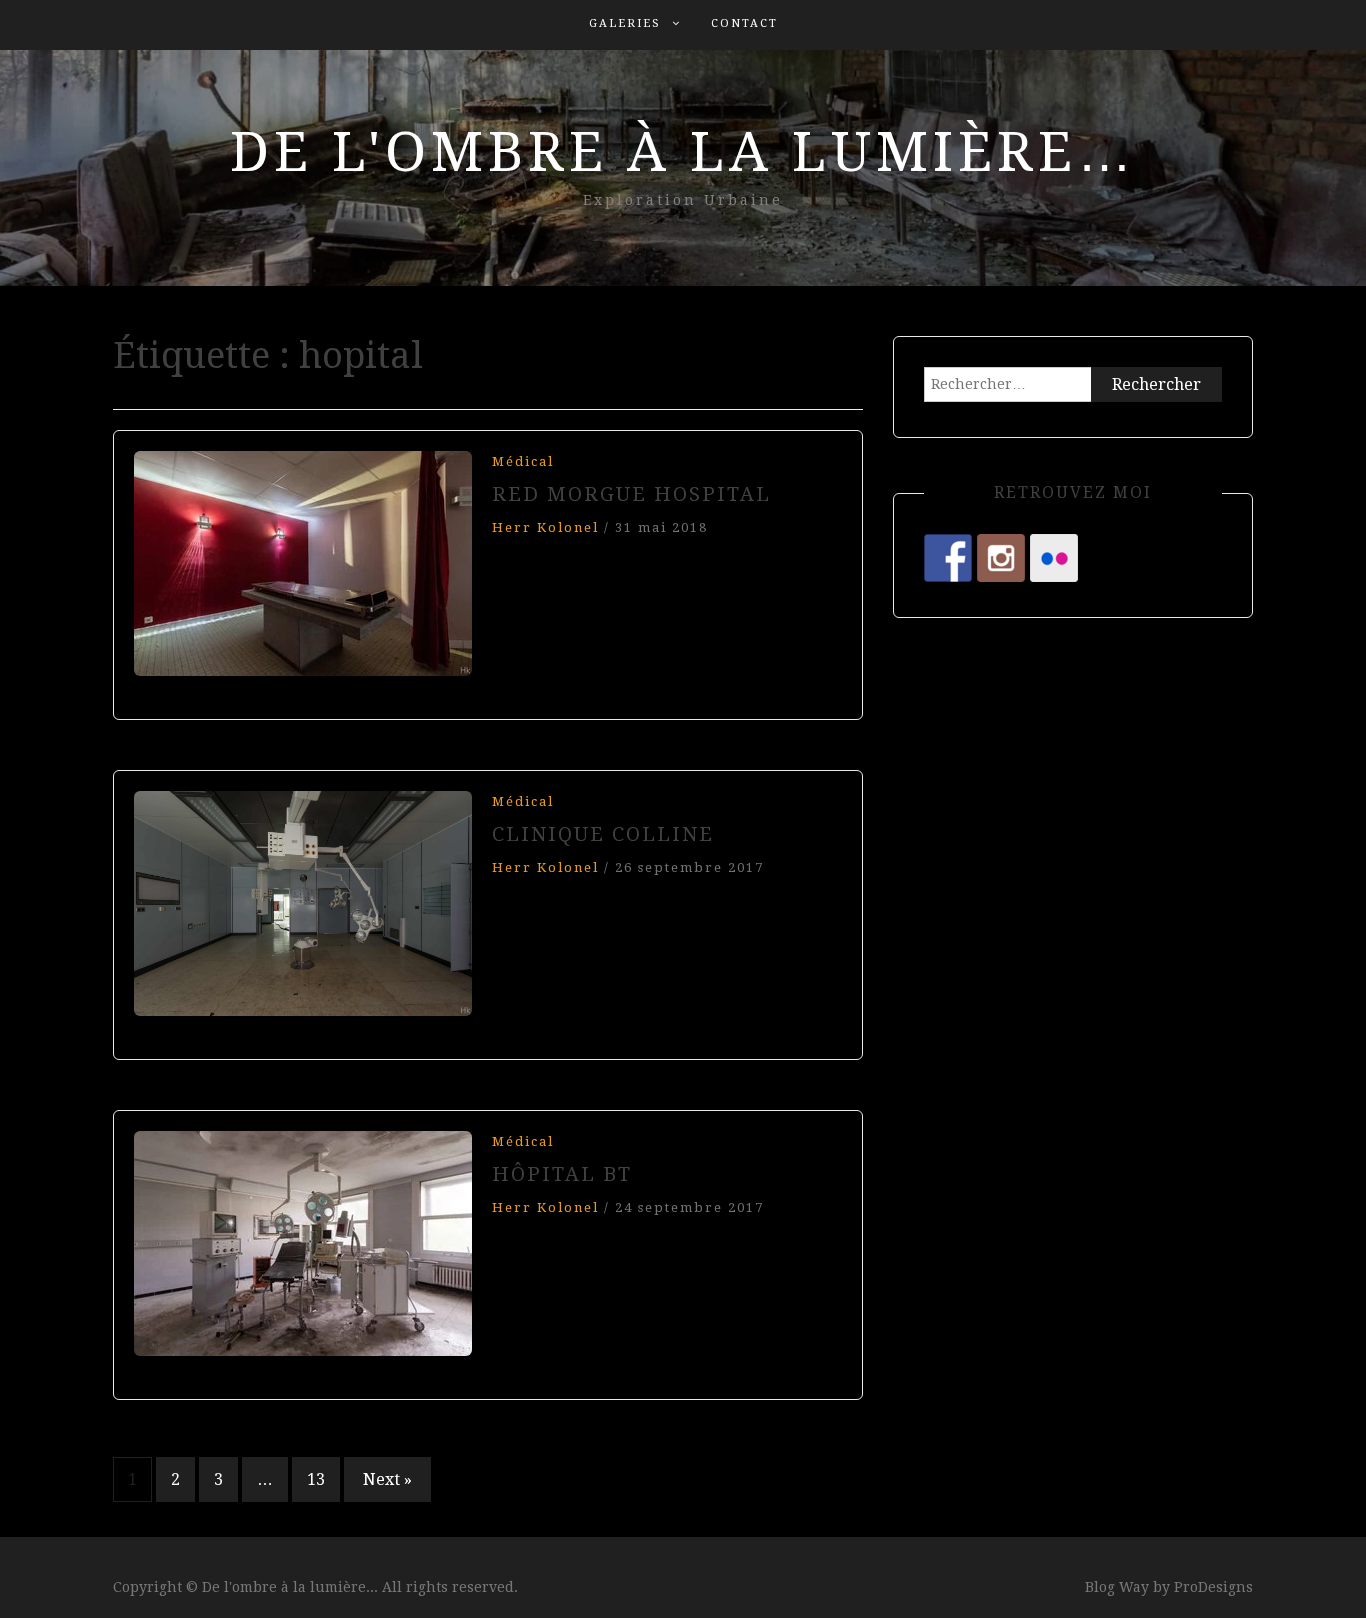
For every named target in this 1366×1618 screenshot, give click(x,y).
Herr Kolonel (545, 527)
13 (316, 1479)
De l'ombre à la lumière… (683, 152)
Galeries (625, 23)
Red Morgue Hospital (631, 494)
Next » (387, 1479)
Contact (744, 23)
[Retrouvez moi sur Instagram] (1001, 558)
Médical (523, 461)
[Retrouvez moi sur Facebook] (948, 558)
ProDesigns (1213, 1587)
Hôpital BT (562, 1174)
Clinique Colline (603, 834)
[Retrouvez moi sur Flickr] (1054, 558)
